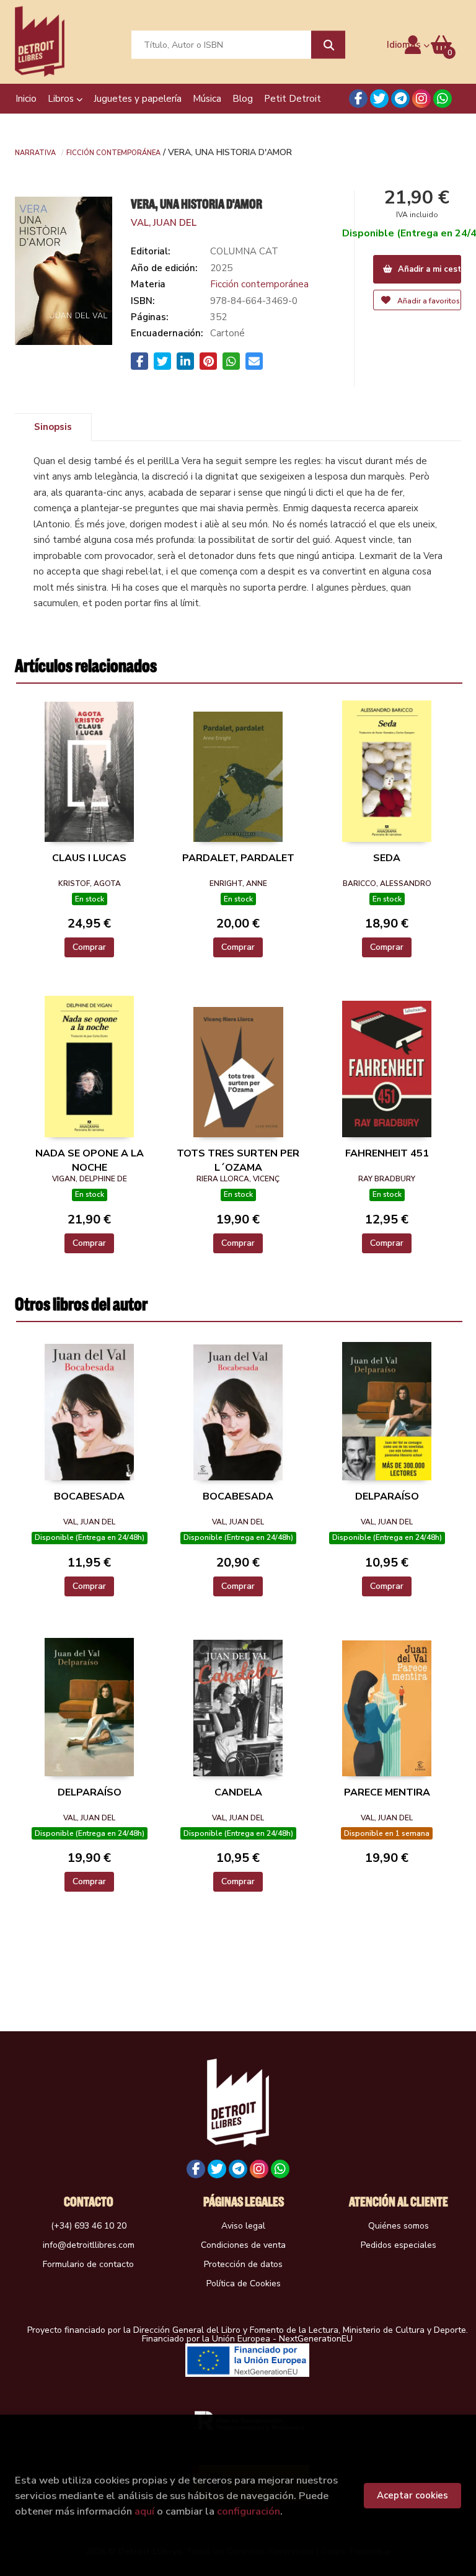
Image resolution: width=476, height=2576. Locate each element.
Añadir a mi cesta (429, 269)
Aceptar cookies (412, 2495)
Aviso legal (243, 2226)
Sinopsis (53, 427)
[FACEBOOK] (358, 99)
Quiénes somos (399, 2226)
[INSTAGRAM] (421, 99)
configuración (249, 2511)
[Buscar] (328, 45)
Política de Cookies (244, 2283)
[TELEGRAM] (400, 99)
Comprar (89, 947)
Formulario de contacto (88, 2264)
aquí (144, 2511)
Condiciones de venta (243, 2245)
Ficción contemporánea (113, 152)
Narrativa (35, 152)
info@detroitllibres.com (89, 2245)
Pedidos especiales (399, 2245)
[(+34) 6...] (443, 99)
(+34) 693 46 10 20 (89, 2226)
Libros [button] (62, 99)
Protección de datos (243, 2264)
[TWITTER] (379, 99)
